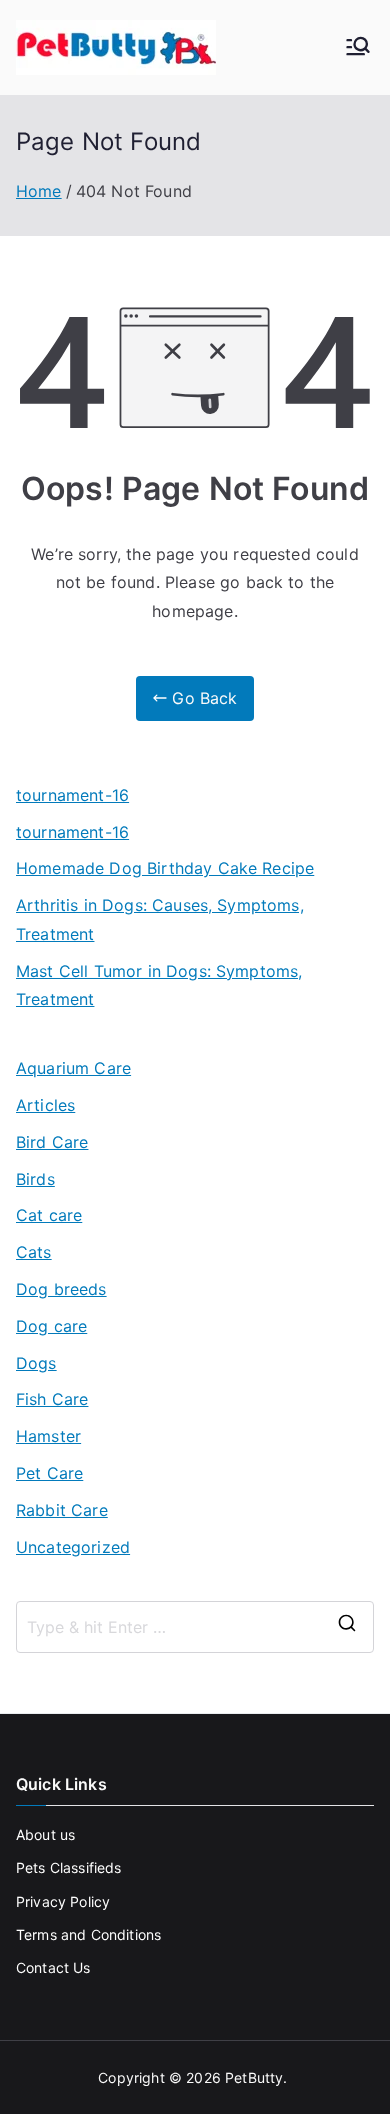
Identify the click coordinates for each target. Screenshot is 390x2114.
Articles (45, 1105)
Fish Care (52, 1399)
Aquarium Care (73, 1068)
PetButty (254, 2077)
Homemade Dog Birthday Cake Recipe (165, 868)
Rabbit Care (62, 1510)
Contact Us (53, 1967)
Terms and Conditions (88, 1934)
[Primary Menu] (358, 48)
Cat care (49, 1215)
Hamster (48, 1436)
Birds (35, 1179)
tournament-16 (72, 795)
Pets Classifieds (69, 1867)
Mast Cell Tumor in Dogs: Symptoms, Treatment (159, 985)
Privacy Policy (63, 1901)
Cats (34, 1252)
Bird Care (52, 1142)
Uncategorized (73, 1547)
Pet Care (49, 1473)
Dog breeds (61, 1289)
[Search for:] (195, 1627)
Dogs (36, 1363)
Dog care (51, 1326)
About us (45, 1834)
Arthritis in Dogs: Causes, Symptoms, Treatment (160, 919)
